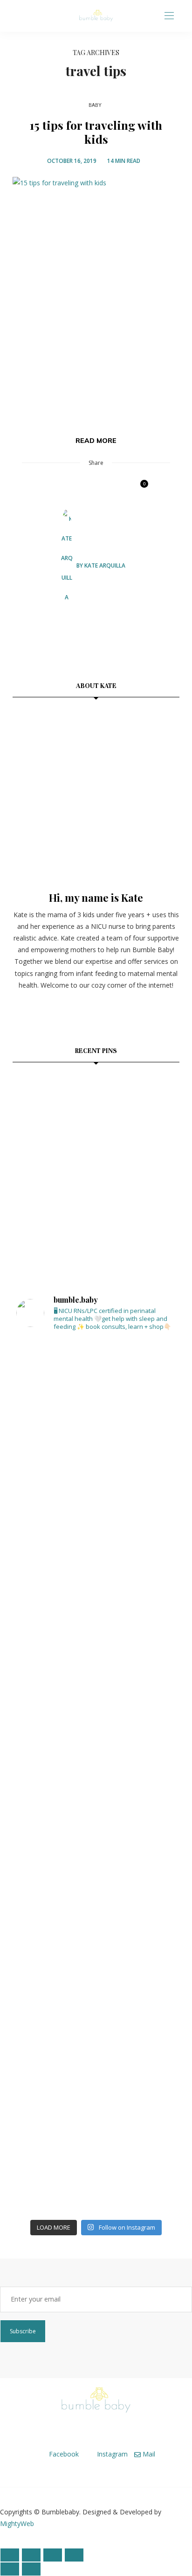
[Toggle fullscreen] (31, 2555)
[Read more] (96, 792)
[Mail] (40, 16)
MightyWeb (17, 2523)
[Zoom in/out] (10, 2555)
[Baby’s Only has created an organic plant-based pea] (96, 2040)
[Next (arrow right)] (31, 2569)
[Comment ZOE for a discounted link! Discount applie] (96, 1825)
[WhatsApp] (103, 488)
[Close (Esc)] (74, 2555)
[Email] (86, 488)
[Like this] (138, 488)
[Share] (53, 2555)
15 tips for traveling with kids (96, 132)
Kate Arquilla (105, 565)
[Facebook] (18, 16)
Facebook (63, 2454)
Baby (95, 105)
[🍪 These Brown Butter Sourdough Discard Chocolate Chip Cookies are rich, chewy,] (40, 1101)
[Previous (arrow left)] (10, 2569)
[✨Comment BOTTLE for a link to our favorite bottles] (96, 2147)
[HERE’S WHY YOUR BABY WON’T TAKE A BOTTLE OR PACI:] (96, 1718)
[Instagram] (29, 16)
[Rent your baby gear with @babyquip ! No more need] (96, 1611)
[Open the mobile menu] (169, 16)
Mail (148, 2454)
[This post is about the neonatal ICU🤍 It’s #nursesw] (96, 1397)
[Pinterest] (69, 488)
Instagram (111, 2454)
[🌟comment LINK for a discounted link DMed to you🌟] (96, 1932)
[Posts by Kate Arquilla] (67, 565)
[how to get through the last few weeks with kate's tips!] (152, 1157)
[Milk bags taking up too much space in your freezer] (96, 1504)
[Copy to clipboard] (120, 488)
